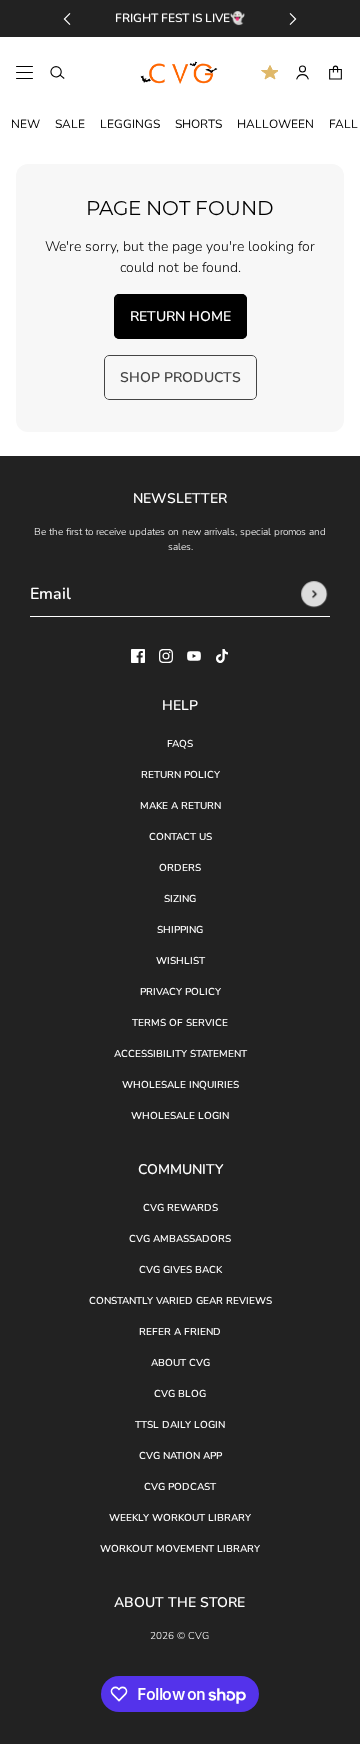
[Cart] (335, 72)
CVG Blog (180, 1394)
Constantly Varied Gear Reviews (180, 1301)
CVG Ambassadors (180, 1239)
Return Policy (180, 775)
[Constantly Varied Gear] (180, 73)
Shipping (180, 930)
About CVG (180, 1363)
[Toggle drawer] (24, 72)
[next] (293, 18)
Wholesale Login (180, 1116)
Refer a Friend (180, 1332)
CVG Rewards (180, 1208)
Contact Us (180, 837)
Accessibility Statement (180, 1054)
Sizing (180, 899)
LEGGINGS (130, 124)
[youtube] (194, 656)
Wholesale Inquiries (180, 1085)
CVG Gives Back (180, 1270)
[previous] (67, 18)
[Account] (302, 72)
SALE (70, 124)
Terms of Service (180, 1023)
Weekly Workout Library (180, 1518)
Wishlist (180, 961)
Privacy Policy (180, 992)
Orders (180, 868)
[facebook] (138, 656)
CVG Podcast (180, 1487)
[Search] (57, 72)
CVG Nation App (180, 1456)
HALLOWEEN (275, 124)
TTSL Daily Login (180, 1425)
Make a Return (180, 806)
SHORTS (198, 124)
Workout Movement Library (180, 1549)
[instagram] (166, 656)
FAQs (180, 744)
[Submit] (314, 594)
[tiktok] (222, 656)
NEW (25, 124)
